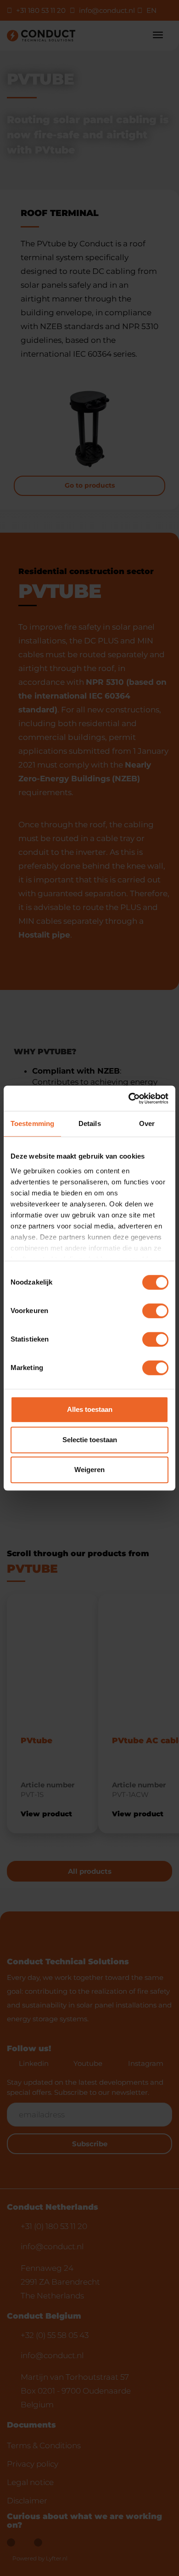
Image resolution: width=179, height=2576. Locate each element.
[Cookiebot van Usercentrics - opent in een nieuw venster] (129, 1098)
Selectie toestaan (90, 1440)
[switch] (155, 1311)
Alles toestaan (90, 1409)
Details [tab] (90, 1123)
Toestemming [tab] (32, 1123)
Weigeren (89, 1470)
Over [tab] (147, 1123)
